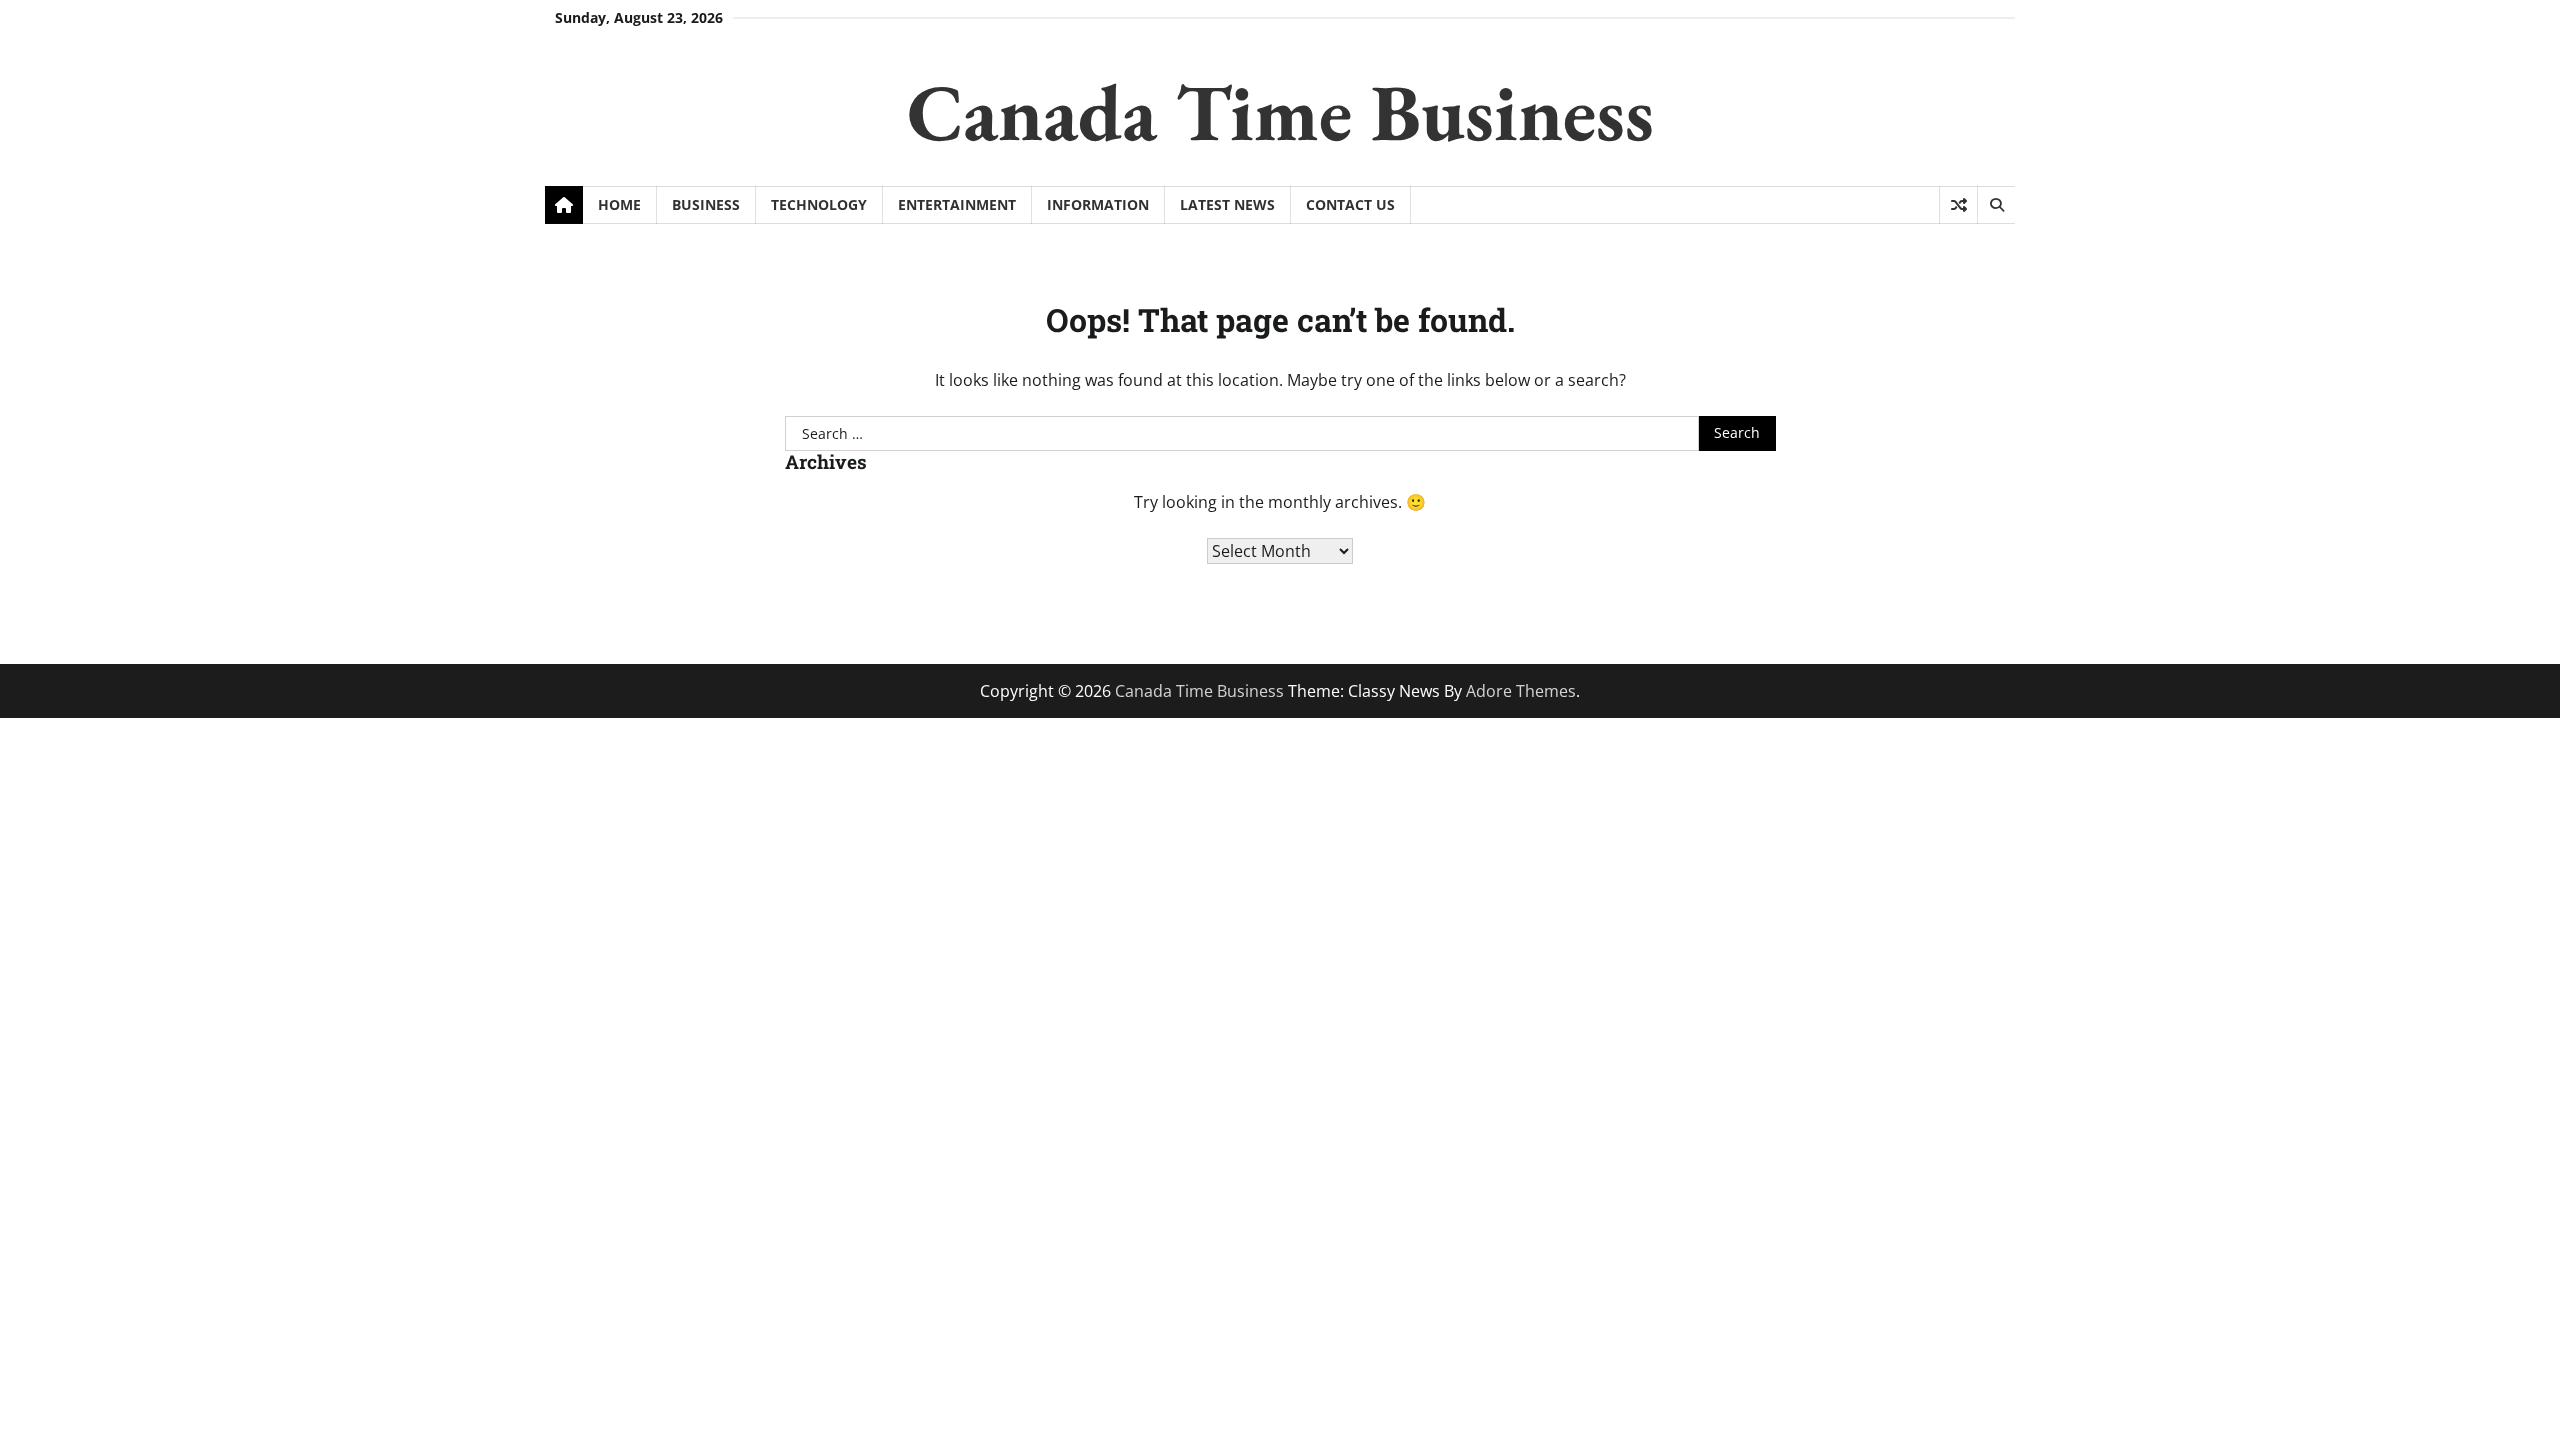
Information (1098, 204)
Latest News (1227, 204)
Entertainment (957, 204)
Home (619, 204)
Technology (819, 204)
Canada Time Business (1280, 111)
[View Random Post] (1958, 205)
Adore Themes (1521, 691)
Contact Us (1350, 204)
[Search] (1996, 205)
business (706, 204)
